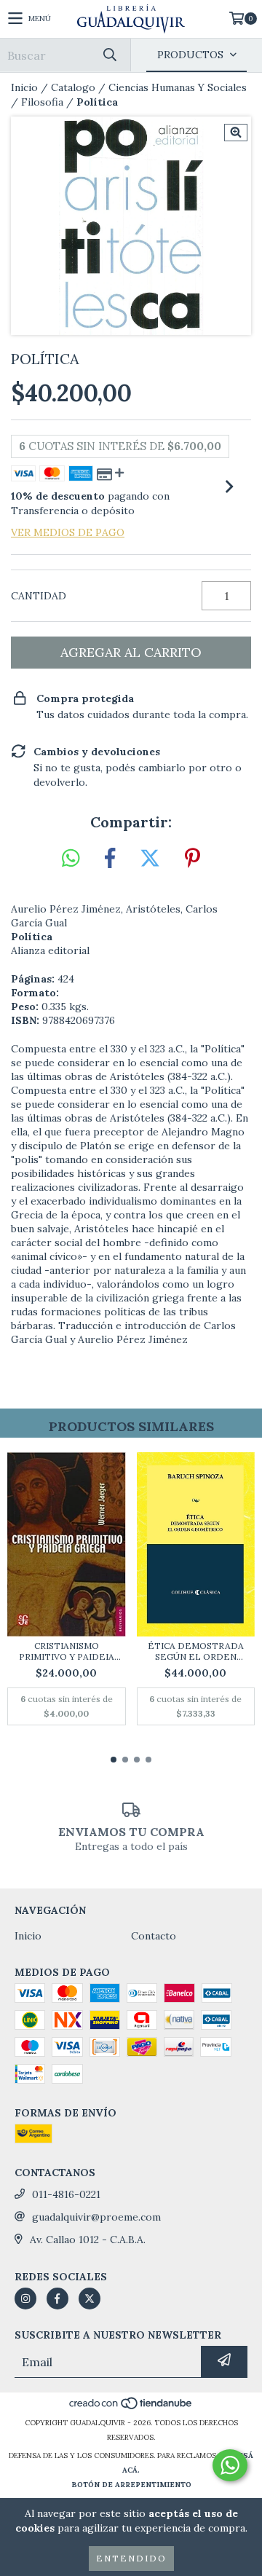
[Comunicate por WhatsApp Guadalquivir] (230, 2465)
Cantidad (39, 596)
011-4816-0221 (66, 2194)
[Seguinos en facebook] (57, 2299)
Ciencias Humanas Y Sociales (178, 87)
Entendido (131, 2558)
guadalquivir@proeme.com (96, 2217)
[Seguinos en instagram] (25, 2299)
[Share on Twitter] (150, 859)
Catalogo (73, 87)
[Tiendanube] (131, 2408)
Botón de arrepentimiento (131, 2485)
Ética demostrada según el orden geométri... (196, 1651)
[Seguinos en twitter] (90, 2299)
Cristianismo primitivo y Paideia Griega (67, 1651)
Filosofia (42, 102)
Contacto (154, 1936)
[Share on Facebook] (110, 859)
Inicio (24, 87)
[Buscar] (109, 55)
